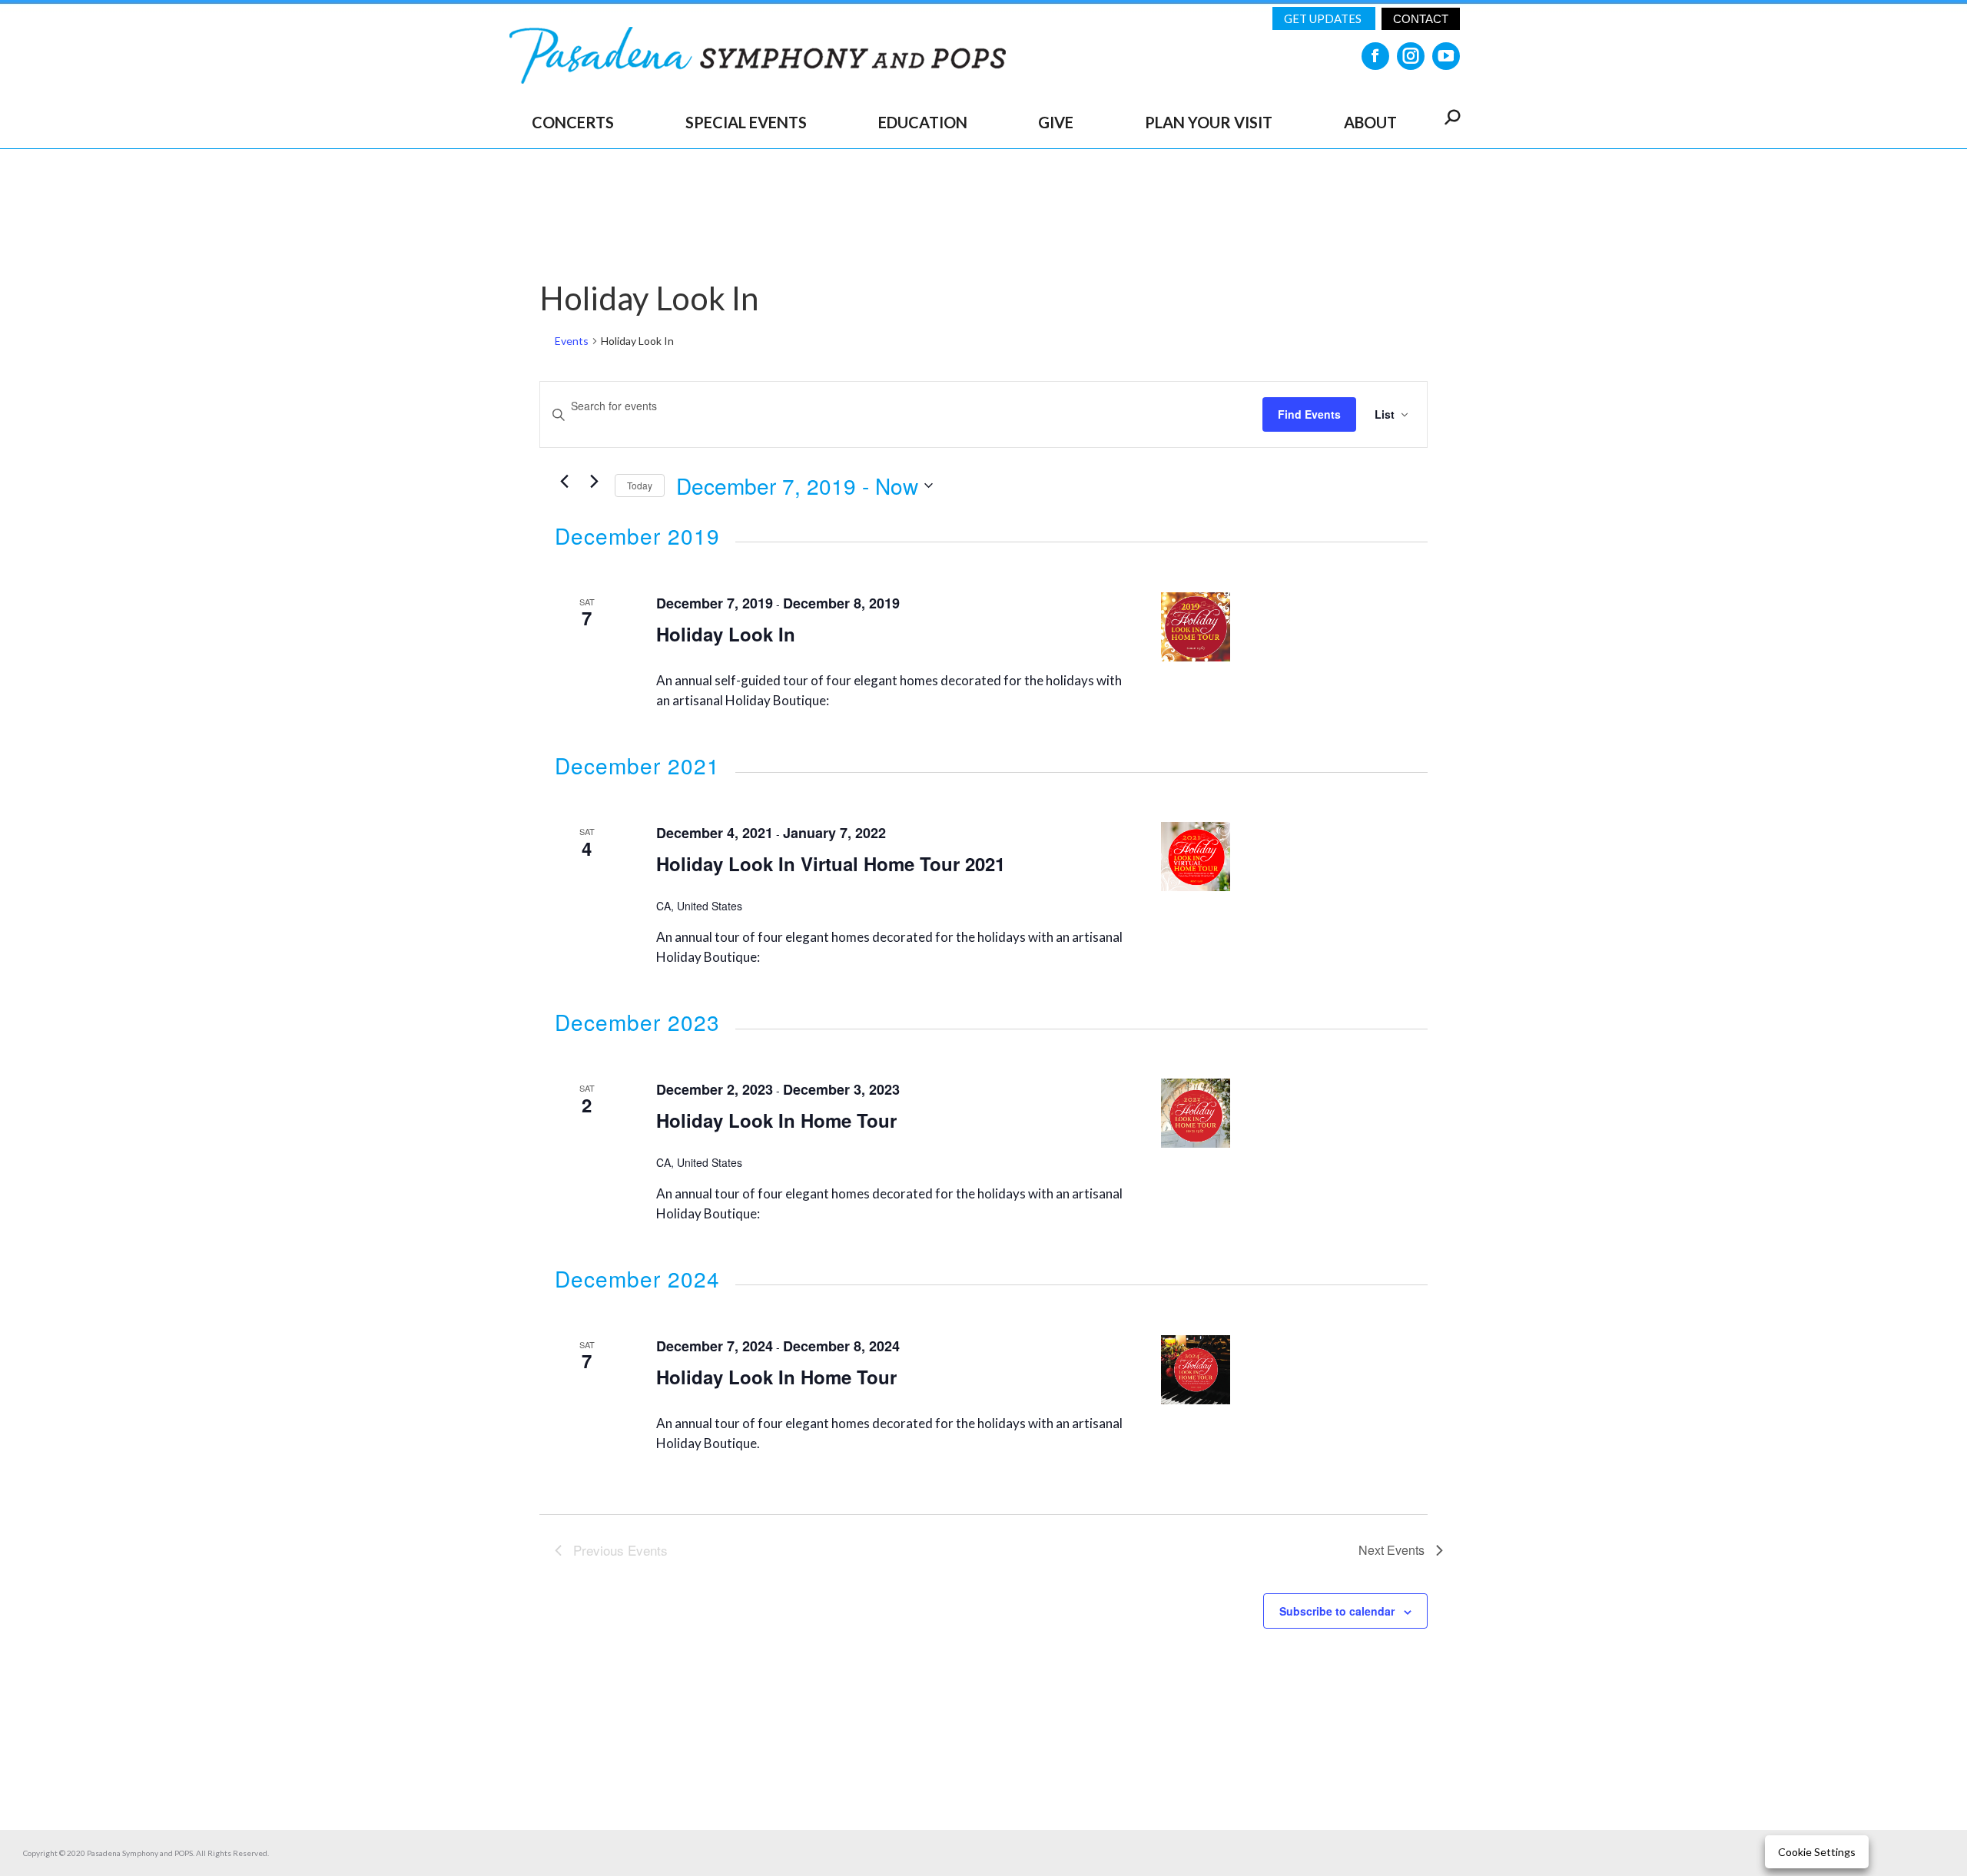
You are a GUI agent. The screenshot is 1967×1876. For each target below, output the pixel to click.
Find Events (1309, 414)
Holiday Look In (726, 634)
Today (640, 485)
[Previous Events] (564, 482)
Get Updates (1324, 18)
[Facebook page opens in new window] (1375, 56)
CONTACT (1421, 19)
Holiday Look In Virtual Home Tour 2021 (831, 863)
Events (572, 341)
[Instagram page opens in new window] (1411, 56)
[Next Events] (594, 482)
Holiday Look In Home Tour (776, 1120)
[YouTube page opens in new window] (1446, 56)
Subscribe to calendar (1337, 1611)
